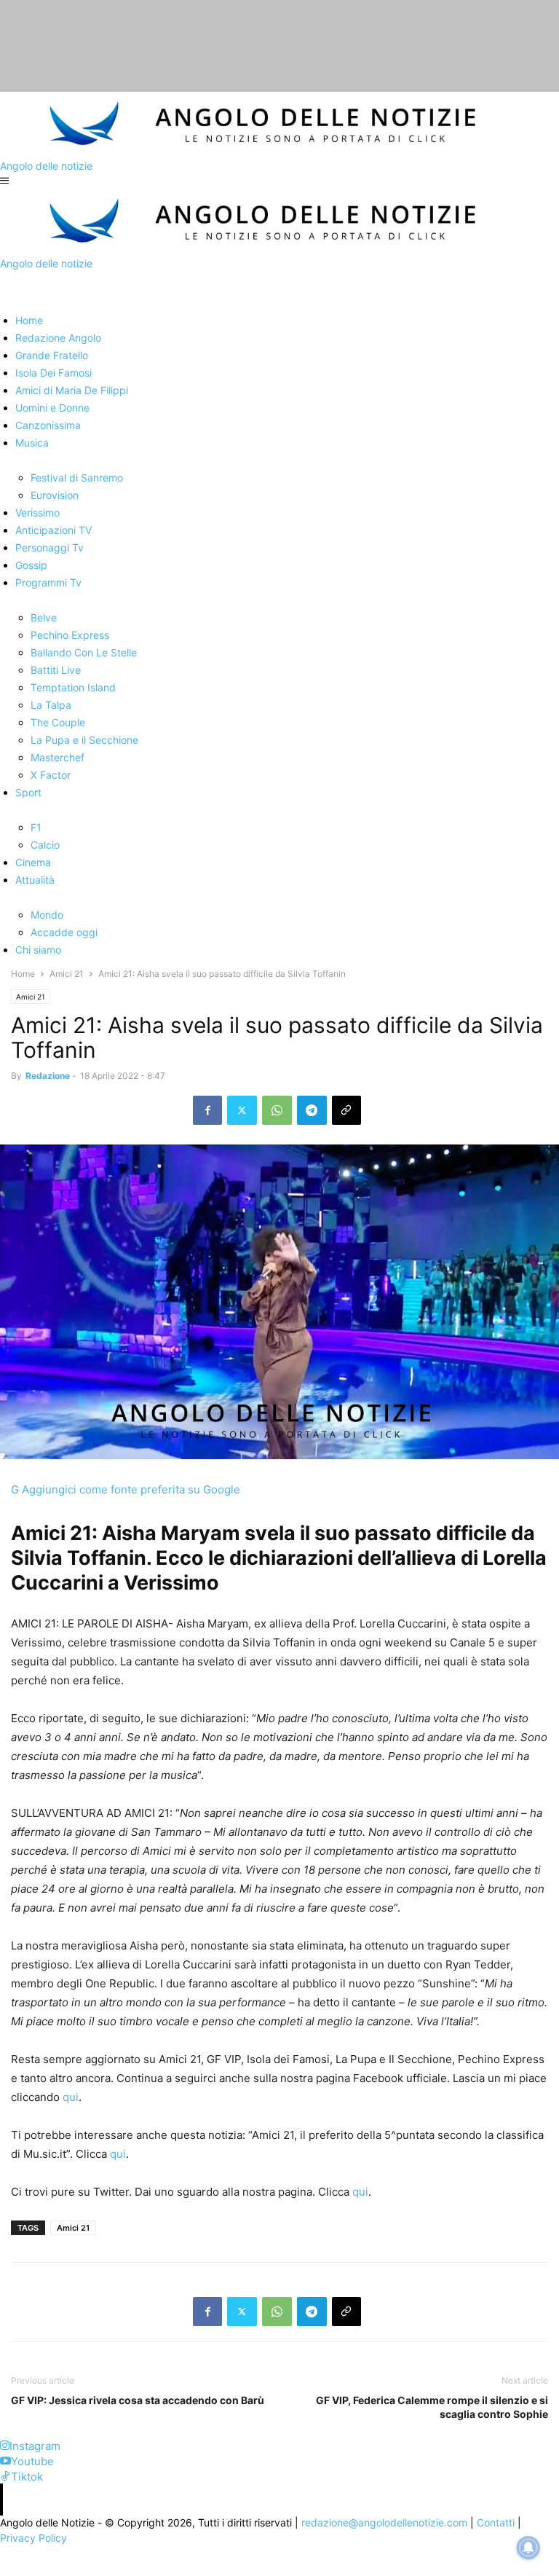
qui (71, 2097)
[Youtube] (5, 2461)
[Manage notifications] (528, 2548)
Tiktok (27, 2477)
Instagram (35, 2446)
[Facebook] (207, 1110)
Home (23, 974)
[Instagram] (5, 2446)
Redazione (48, 1076)
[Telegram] (312, 1110)
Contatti (496, 2522)
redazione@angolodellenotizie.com (384, 2522)
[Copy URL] (346, 1110)
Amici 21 (67, 974)
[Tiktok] (5, 2477)
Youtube (32, 2461)
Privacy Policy (33, 2538)
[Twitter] (242, 1110)
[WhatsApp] (277, 1110)
